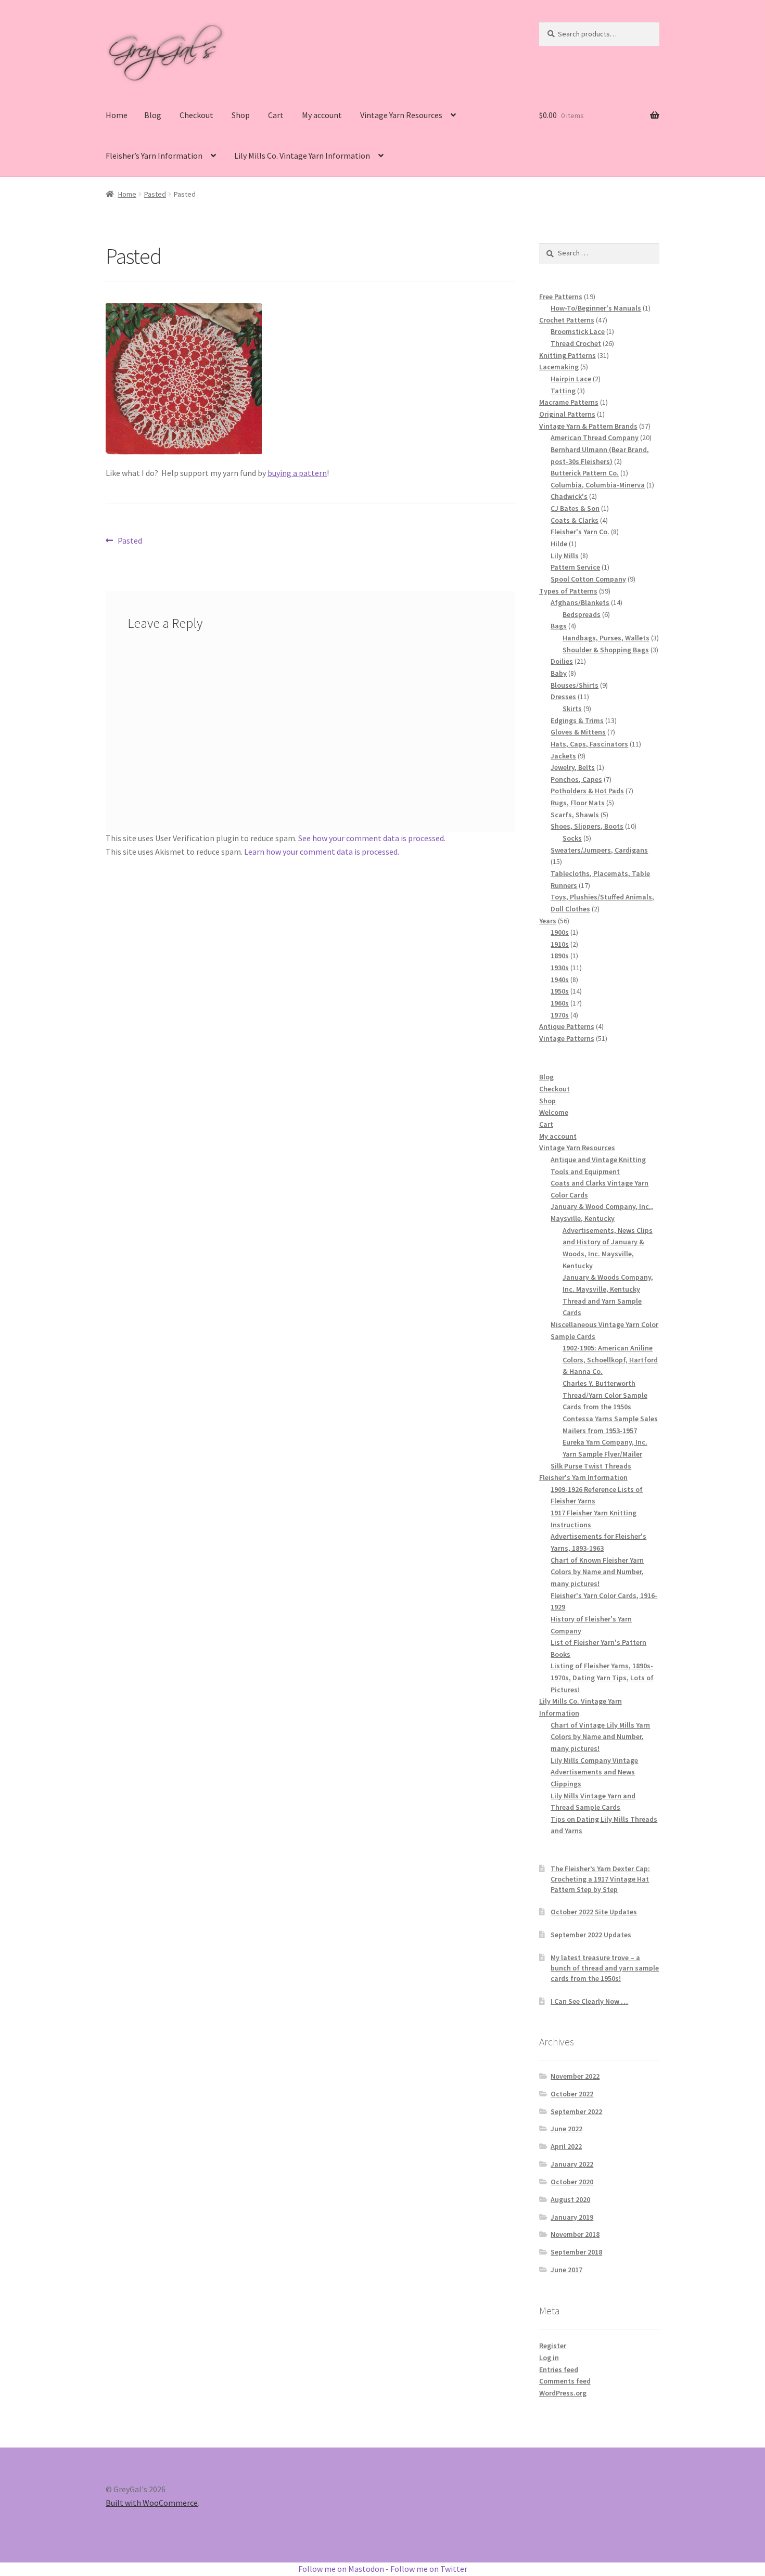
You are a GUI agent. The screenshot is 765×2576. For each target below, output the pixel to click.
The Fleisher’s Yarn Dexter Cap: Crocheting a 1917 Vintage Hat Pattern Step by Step (600, 1879)
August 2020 (570, 2199)
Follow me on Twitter (429, 2569)
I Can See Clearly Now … (589, 2001)
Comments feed (565, 2381)
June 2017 (566, 2270)
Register (553, 2346)
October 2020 (572, 2182)
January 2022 (572, 2164)
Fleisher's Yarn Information (583, 1477)
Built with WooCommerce (152, 2503)
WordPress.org (563, 2393)
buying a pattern (297, 473)
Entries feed (559, 2369)
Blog (153, 115)
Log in (549, 2358)
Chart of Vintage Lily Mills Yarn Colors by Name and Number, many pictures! (600, 1737)
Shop (241, 115)
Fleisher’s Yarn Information (154, 156)
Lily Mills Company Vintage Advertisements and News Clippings (594, 1772)
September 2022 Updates (591, 1935)
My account (322, 115)
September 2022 (576, 2111)
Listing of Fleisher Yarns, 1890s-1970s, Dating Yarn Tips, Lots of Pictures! (602, 1677)
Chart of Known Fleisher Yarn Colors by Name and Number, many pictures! (597, 1572)
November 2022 (575, 2076)
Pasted (155, 194)
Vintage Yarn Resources (401, 115)
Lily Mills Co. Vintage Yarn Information (302, 156)
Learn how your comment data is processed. (322, 852)
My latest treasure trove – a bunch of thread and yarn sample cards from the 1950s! (605, 1968)
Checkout (196, 115)
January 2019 (572, 2217)
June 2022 (566, 2129)
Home (117, 115)
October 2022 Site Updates (594, 1912)
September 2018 (576, 2252)
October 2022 (572, 2094)
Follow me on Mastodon (341, 2569)
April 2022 (566, 2146)
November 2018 (575, 2234)
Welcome (554, 1112)
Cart (276, 115)
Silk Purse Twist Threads (591, 1466)
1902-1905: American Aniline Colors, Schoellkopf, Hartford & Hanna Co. (610, 1360)
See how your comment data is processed (371, 838)
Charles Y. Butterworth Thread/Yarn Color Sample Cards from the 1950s (605, 1395)
